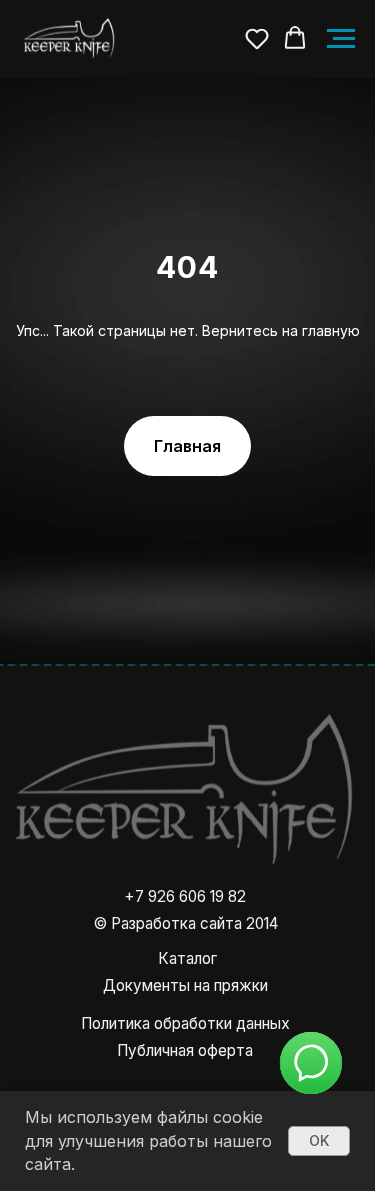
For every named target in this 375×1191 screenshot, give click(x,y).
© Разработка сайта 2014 (185, 923)
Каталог (187, 958)
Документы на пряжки (185, 985)
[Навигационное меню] (341, 39)
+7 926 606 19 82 (185, 896)
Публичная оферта (185, 1050)
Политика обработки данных (185, 1023)
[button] (257, 38)
